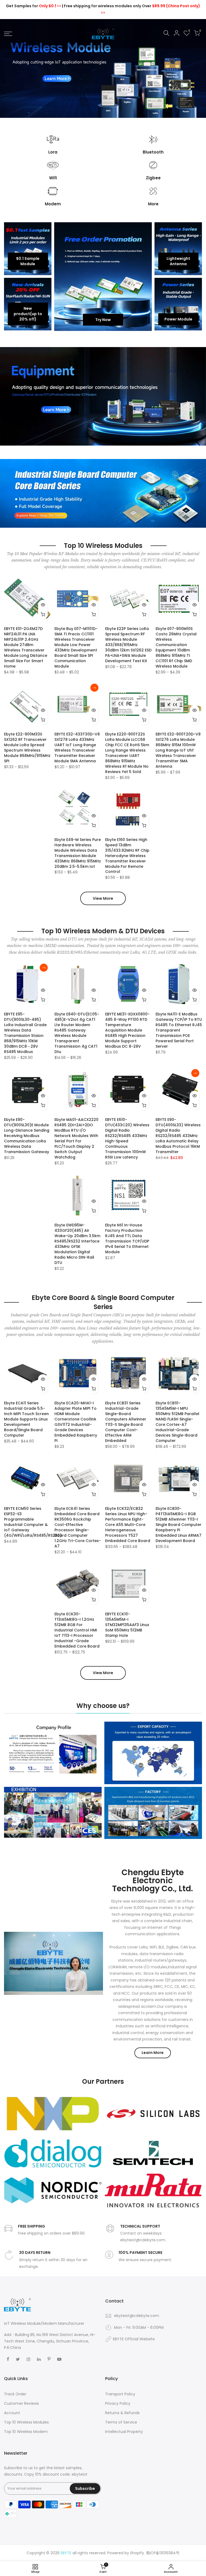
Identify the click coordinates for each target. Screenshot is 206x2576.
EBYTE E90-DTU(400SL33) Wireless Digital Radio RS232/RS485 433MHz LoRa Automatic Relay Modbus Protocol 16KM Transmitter (178, 1136)
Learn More (153, 2053)
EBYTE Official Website (134, 2339)
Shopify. (137, 2553)
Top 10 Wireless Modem (26, 2432)
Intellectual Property (124, 2432)
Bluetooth (153, 152)
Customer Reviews (21, 2403)
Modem (53, 204)
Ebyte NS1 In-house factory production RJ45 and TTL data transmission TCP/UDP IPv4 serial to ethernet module (127, 1238)
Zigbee (153, 178)
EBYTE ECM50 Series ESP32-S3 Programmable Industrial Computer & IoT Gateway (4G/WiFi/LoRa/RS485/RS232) (33, 1522)
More (153, 204)
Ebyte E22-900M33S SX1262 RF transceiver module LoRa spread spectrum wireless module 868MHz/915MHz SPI (27, 748)
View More (103, 898)
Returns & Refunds (122, 2413)
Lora (53, 152)
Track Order (15, 2394)
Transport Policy (120, 2394)
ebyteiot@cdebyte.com (137, 2316)
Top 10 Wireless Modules (26, 2422)
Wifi (53, 178)
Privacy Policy (118, 2403)
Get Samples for (34, 6)
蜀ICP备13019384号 (163, 2553)
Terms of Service (121, 2422)
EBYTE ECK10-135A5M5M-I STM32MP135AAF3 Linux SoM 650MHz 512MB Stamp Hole (127, 1625)
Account (12, 2413)
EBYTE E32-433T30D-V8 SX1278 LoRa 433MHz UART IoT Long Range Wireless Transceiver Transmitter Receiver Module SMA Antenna (77, 748)
